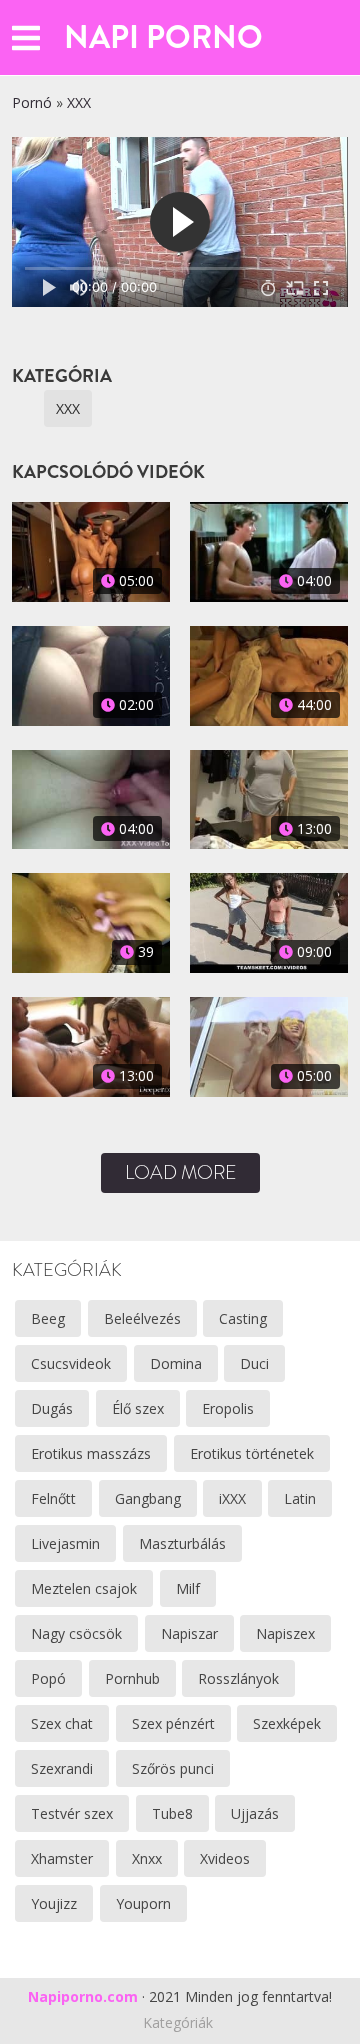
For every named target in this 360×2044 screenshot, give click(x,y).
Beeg (48, 1318)
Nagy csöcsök (76, 1633)
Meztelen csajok (84, 1588)
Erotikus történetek (252, 1453)
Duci (254, 1363)
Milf (188, 1588)
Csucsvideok (71, 1363)
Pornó (32, 102)
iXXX (232, 1498)
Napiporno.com (83, 1996)
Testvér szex (72, 1813)
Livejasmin (65, 1543)
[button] (26, 37)
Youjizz (54, 1903)
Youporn (143, 1903)
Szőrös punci (173, 1768)
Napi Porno (163, 37)
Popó (48, 1678)
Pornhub (132, 1678)
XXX (79, 102)
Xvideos (225, 1858)
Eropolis (228, 1408)
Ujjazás (255, 1813)
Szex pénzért (173, 1723)
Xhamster (62, 1858)
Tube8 (172, 1813)
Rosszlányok (238, 1678)
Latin (300, 1498)
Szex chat (62, 1723)
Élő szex (138, 1408)
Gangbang (148, 1498)
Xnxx (147, 1858)
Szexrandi (62, 1768)
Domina (176, 1363)
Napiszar (189, 1633)
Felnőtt (53, 1498)
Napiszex (285, 1633)
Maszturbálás (182, 1543)
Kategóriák (178, 2022)
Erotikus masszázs (91, 1453)
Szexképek (287, 1723)
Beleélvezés (142, 1318)
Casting (243, 1318)
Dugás (52, 1408)
